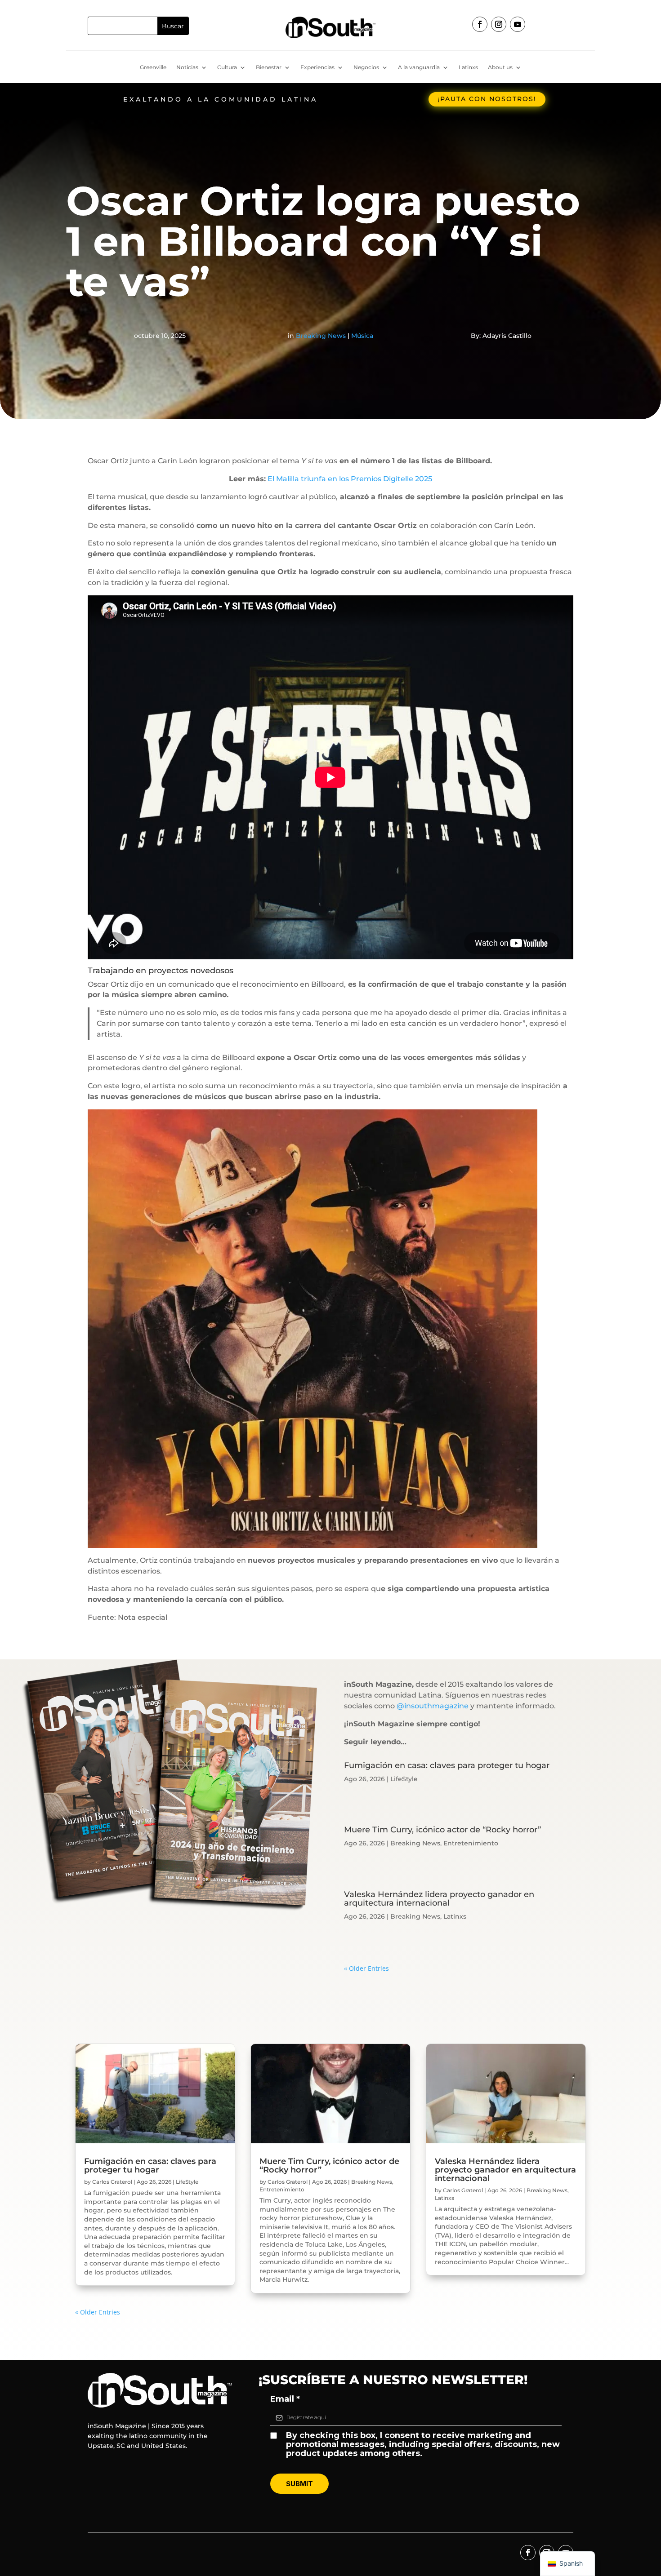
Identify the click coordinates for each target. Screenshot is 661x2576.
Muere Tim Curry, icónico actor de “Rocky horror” (442, 1830)
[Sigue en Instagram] (499, 24)
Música (362, 336)
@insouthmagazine (433, 1706)
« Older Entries (366, 1968)
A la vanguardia (419, 67)
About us (500, 67)
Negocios (366, 67)
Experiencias (317, 67)
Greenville (153, 67)
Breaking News (321, 336)
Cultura (227, 67)
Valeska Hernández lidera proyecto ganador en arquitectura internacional (439, 1899)
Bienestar (269, 67)
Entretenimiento (471, 1843)
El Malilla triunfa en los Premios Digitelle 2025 (349, 479)
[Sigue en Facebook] (480, 24)
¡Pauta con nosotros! (487, 99)
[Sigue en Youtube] (518, 24)
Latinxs (468, 67)
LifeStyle (404, 1779)
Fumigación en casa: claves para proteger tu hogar (447, 1765)
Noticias (187, 67)
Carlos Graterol (112, 2182)
